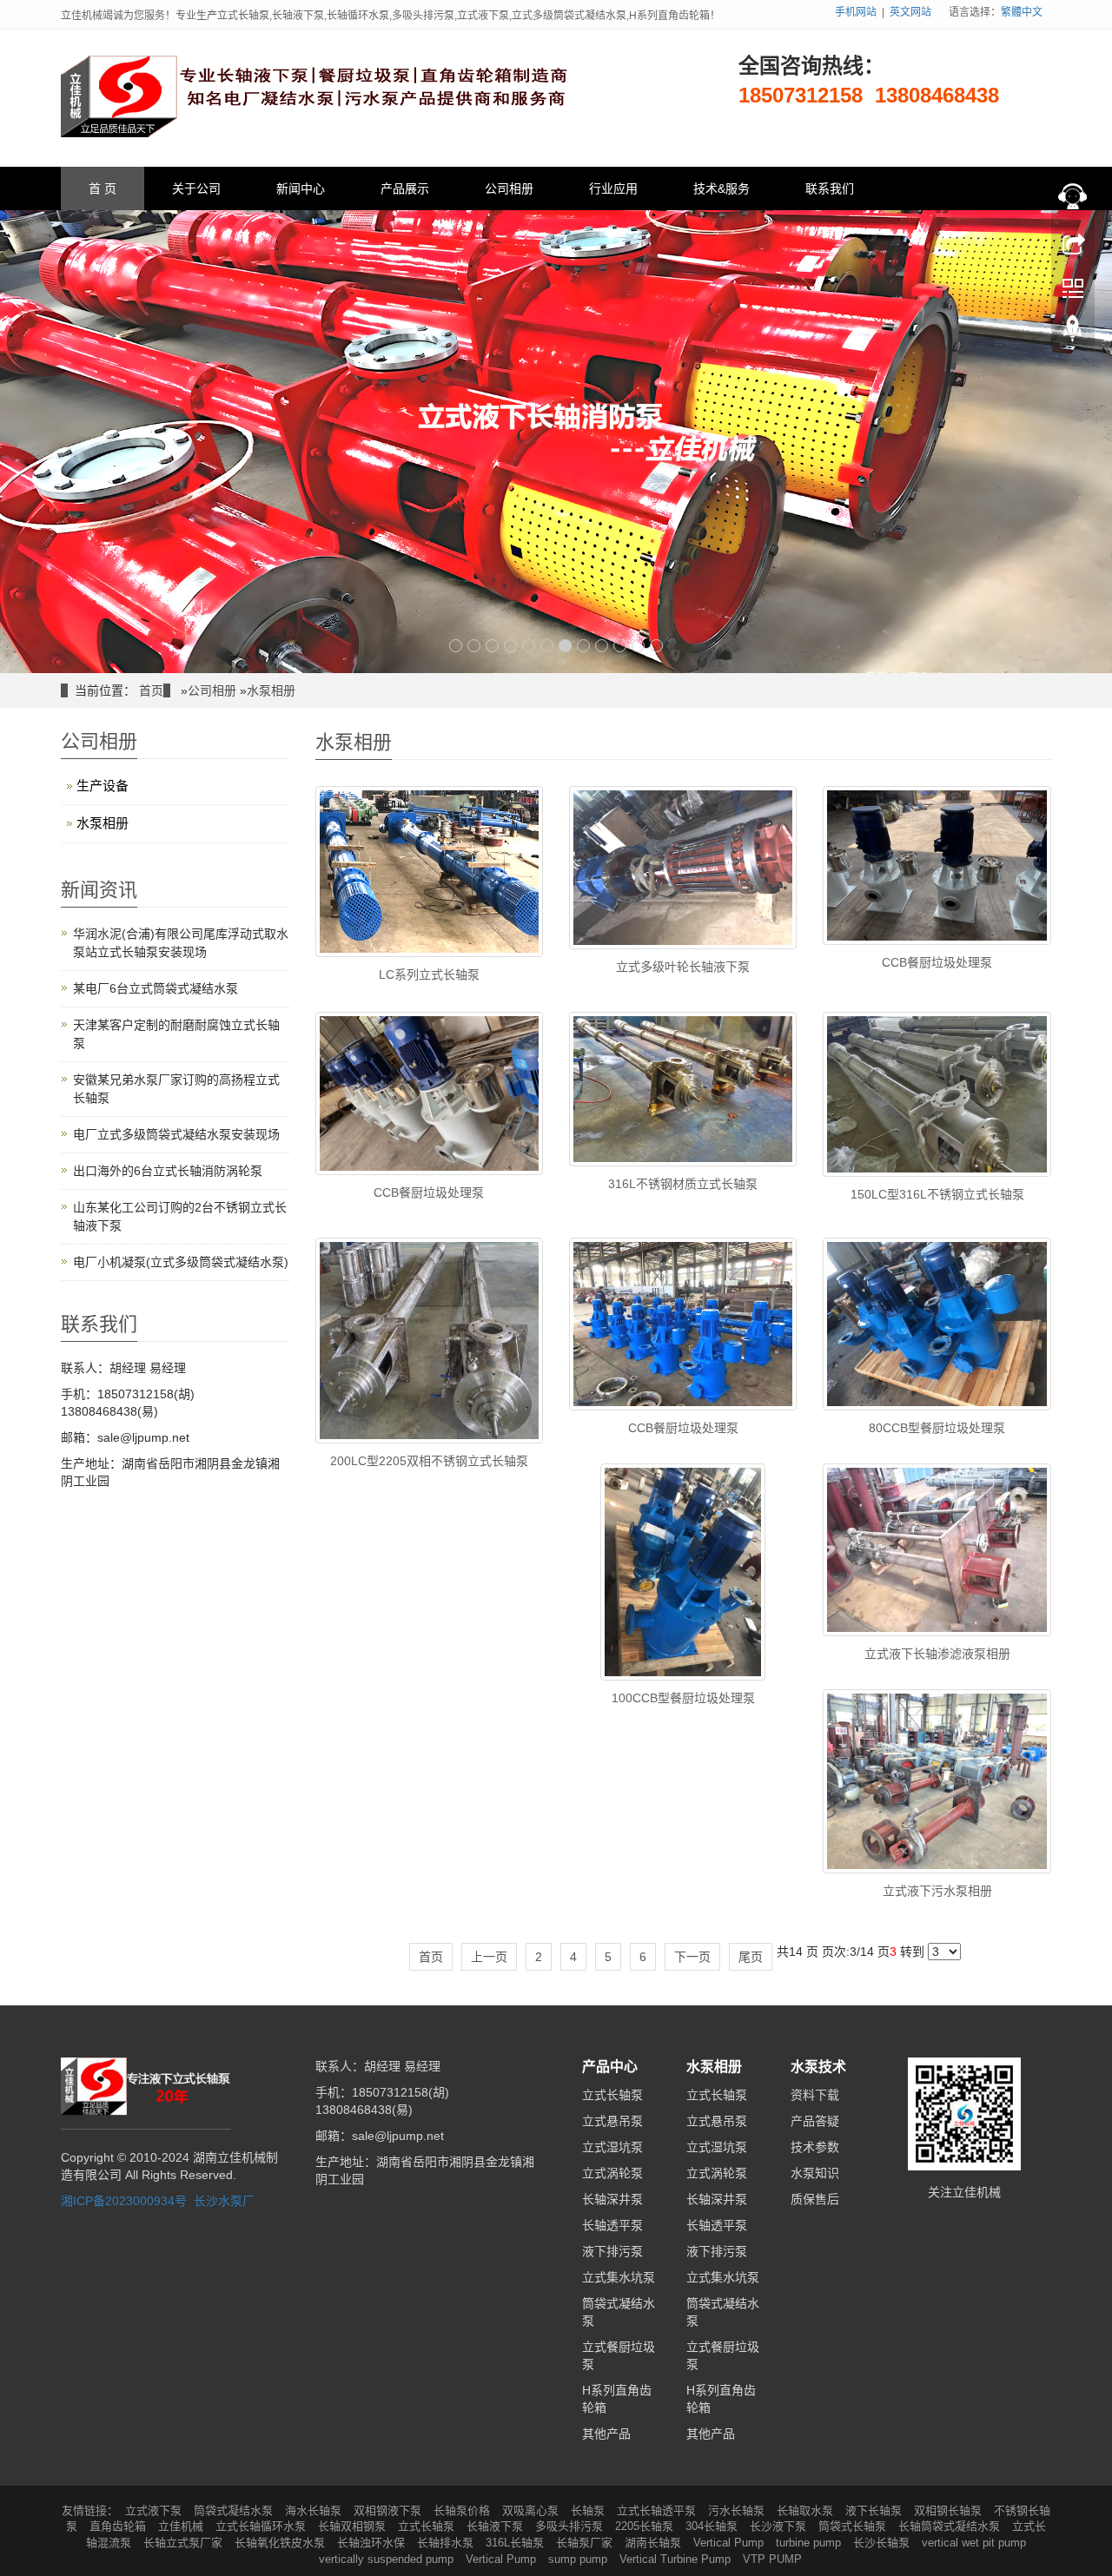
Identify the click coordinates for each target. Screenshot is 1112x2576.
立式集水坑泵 (619, 2277)
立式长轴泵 (612, 2095)
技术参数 (815, 2147)
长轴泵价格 (463, 2510)
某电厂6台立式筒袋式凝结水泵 (156, 988)
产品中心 (610, 2067)
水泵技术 (818, 2067)
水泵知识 (815, 2173)
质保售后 (815, 2199)
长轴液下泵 (496, 2526)
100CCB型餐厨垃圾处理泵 (683, 1698)
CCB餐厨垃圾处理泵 (937, 962)
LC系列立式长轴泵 (429, 974)
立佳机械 (182, 2526)
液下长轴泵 (875, 2510)
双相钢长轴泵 (950, 2510)
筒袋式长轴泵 (854, 2526)
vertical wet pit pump (974, 2543)
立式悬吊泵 (612, 2121)
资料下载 (815, 2095)
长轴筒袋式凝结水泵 (951, 2526)
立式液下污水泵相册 (937, 1891)
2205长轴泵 (646, 2526)
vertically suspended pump (388, 2559)
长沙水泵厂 (224, 2201)
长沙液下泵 (780, 2526)
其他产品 (606, 2434)
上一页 (489, 1957)
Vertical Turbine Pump (677, 2559)
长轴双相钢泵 (354, 2526)
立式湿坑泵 (612, 2147)
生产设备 (103, 786)
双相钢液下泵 (389, 2510)
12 (656, 646)
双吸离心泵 (532, 2510)
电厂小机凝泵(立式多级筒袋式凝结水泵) (181, 1262)
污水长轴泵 (738, 2510)
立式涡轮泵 (612, 2173)
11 (638, 646)
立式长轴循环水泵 (262, 2526)
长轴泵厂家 (586, 2543)
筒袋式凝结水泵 (235, 2510)
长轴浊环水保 (373, 2543)
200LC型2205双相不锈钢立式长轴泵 (429, 1461)
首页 (151, 690)
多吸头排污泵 (571, 2526)
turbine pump (810, 2543)
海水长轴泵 (315, 2510)
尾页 (751, 1957)
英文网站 (910, 12)
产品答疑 (815, 2121)
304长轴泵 (713, 2526)
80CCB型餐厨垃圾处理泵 (937, 1428)
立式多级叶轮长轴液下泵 (683, 967)
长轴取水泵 (807, 2510)
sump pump (579, 2559)
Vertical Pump (730, 2543)
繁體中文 (1022, 12)
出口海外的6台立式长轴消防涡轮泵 (168, 1171)
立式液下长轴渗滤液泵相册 (937, 1654)
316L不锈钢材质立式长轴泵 (683, 1184)
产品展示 (405, 188)
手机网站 (856, 12)
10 (620, 646)
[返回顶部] (1073, 333)
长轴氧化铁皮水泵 (281, 2543)
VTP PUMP (772, 2559)
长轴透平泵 (612, 2225)
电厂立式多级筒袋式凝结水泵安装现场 (176, 1134)
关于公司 (196, 188)
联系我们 (830, 188)
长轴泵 (589, 2510)
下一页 (692, 1957)
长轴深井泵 (612, 2199)
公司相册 (509, 188)
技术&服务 (721, 188)
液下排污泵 (612, 2251)
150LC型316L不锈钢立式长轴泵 (937, 1194)
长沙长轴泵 (883, 2543)
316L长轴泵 (516, 2543)
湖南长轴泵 (655, 2543)
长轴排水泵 (447, 2543)
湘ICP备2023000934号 (124, 2201)
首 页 (103, 188)
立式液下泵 (155, 2510)
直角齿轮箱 (119, 2526)
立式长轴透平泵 (658, 2510)
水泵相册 (271, 690)
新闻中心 (301, 188)
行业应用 (613, 188)
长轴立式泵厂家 (185, 2543)
